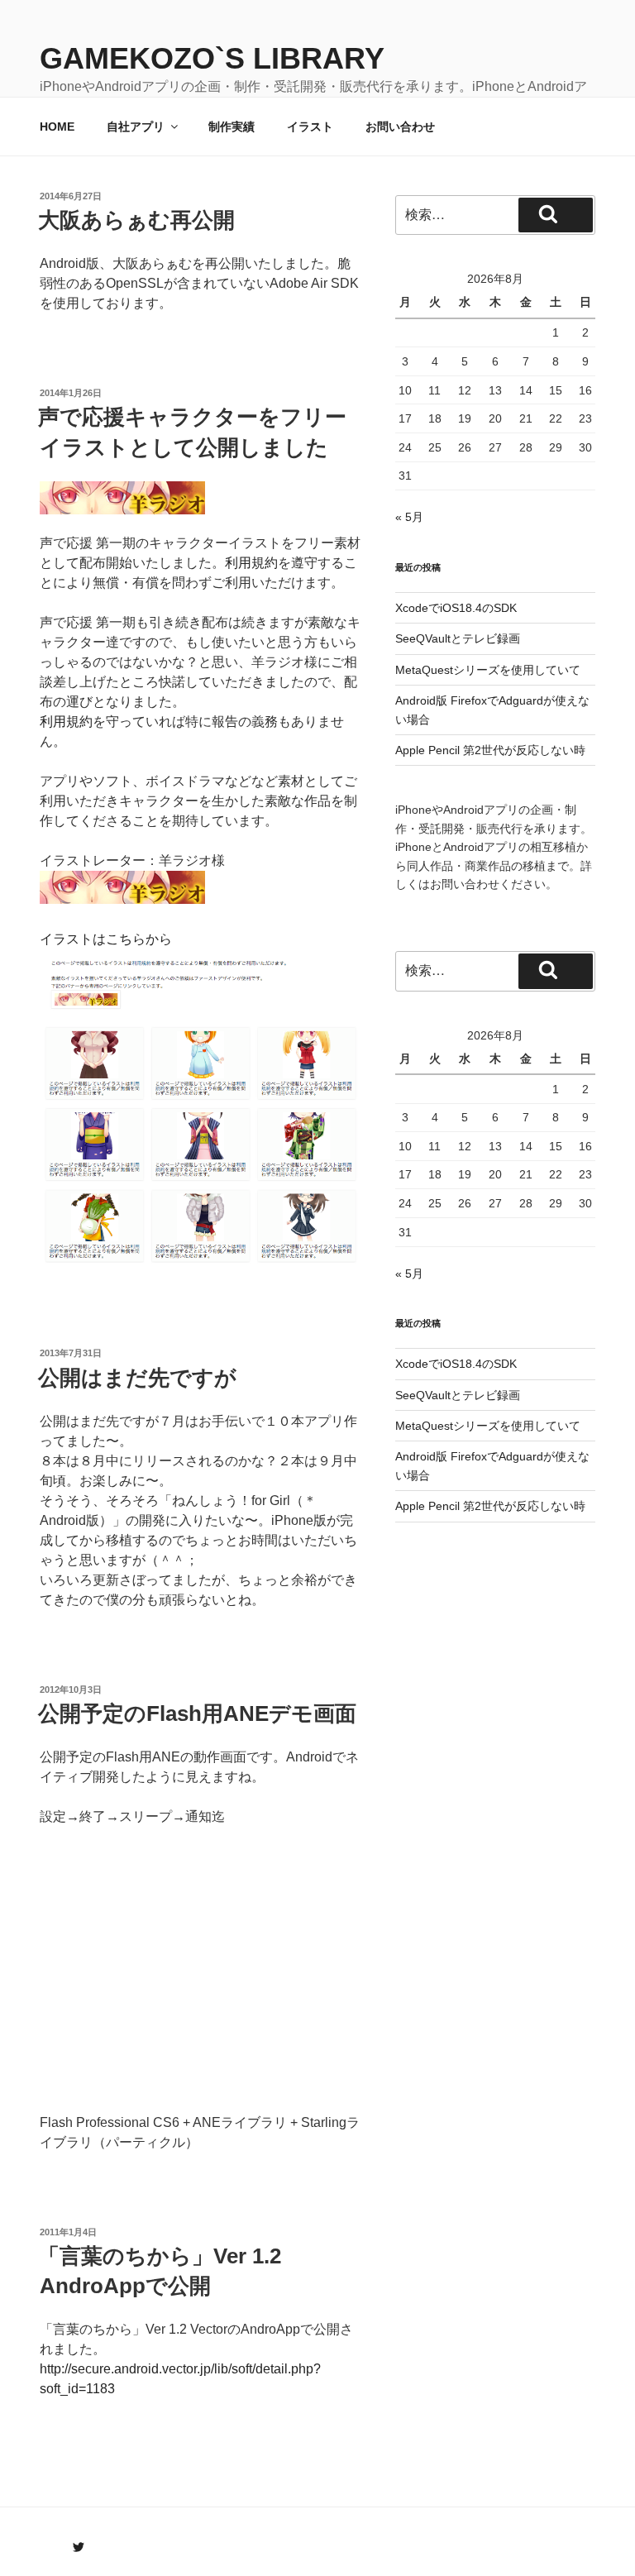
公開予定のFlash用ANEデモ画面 (197, 1713)
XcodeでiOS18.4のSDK (456, 608)
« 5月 (409, 517)
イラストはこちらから (106, 939)
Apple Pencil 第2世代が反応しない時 (490, 750)
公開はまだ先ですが (137, 1378)
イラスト (310, 127)
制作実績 (232, 127)
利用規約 (251, 563)
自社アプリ (136, 127)
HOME (57, 127)
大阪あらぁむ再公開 (136, 220)
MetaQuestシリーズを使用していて (488, 670)
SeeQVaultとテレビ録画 (458, 638)
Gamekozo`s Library (212, 58)
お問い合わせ (400, 127)
